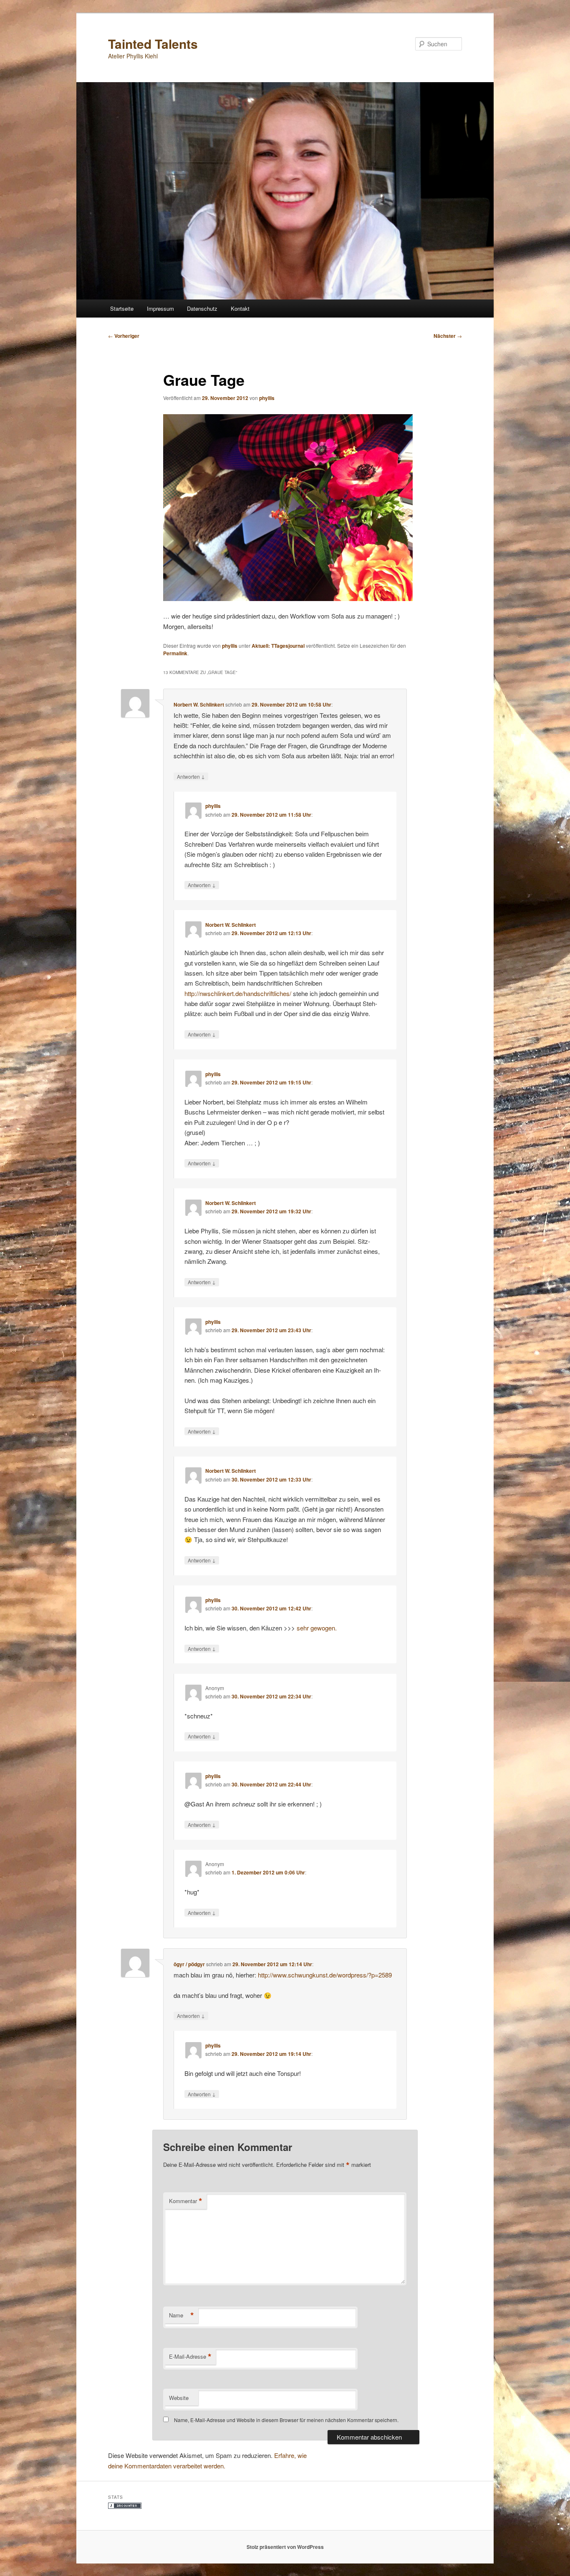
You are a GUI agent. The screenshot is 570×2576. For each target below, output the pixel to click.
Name (182, 2315)
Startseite (122, 308)
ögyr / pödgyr (189, 1964)
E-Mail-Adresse (190, 2357)
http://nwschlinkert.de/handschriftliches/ (238, 993)
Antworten (191, 776)
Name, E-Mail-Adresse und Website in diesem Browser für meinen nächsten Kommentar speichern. (286, 2420)
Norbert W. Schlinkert (199, 704)
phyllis (267, 398)
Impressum (160, 308)
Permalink (175, 653)
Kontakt (240, 308)
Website (179, 2398)
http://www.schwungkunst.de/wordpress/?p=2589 (325, 1975)
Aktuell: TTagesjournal (278, 646)
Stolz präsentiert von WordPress (285, 2547)
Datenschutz (202, 308)
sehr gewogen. (317, 1628)
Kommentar (186, 2201)
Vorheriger (124, 336)
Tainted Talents (153, 44)
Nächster (448, 336)
